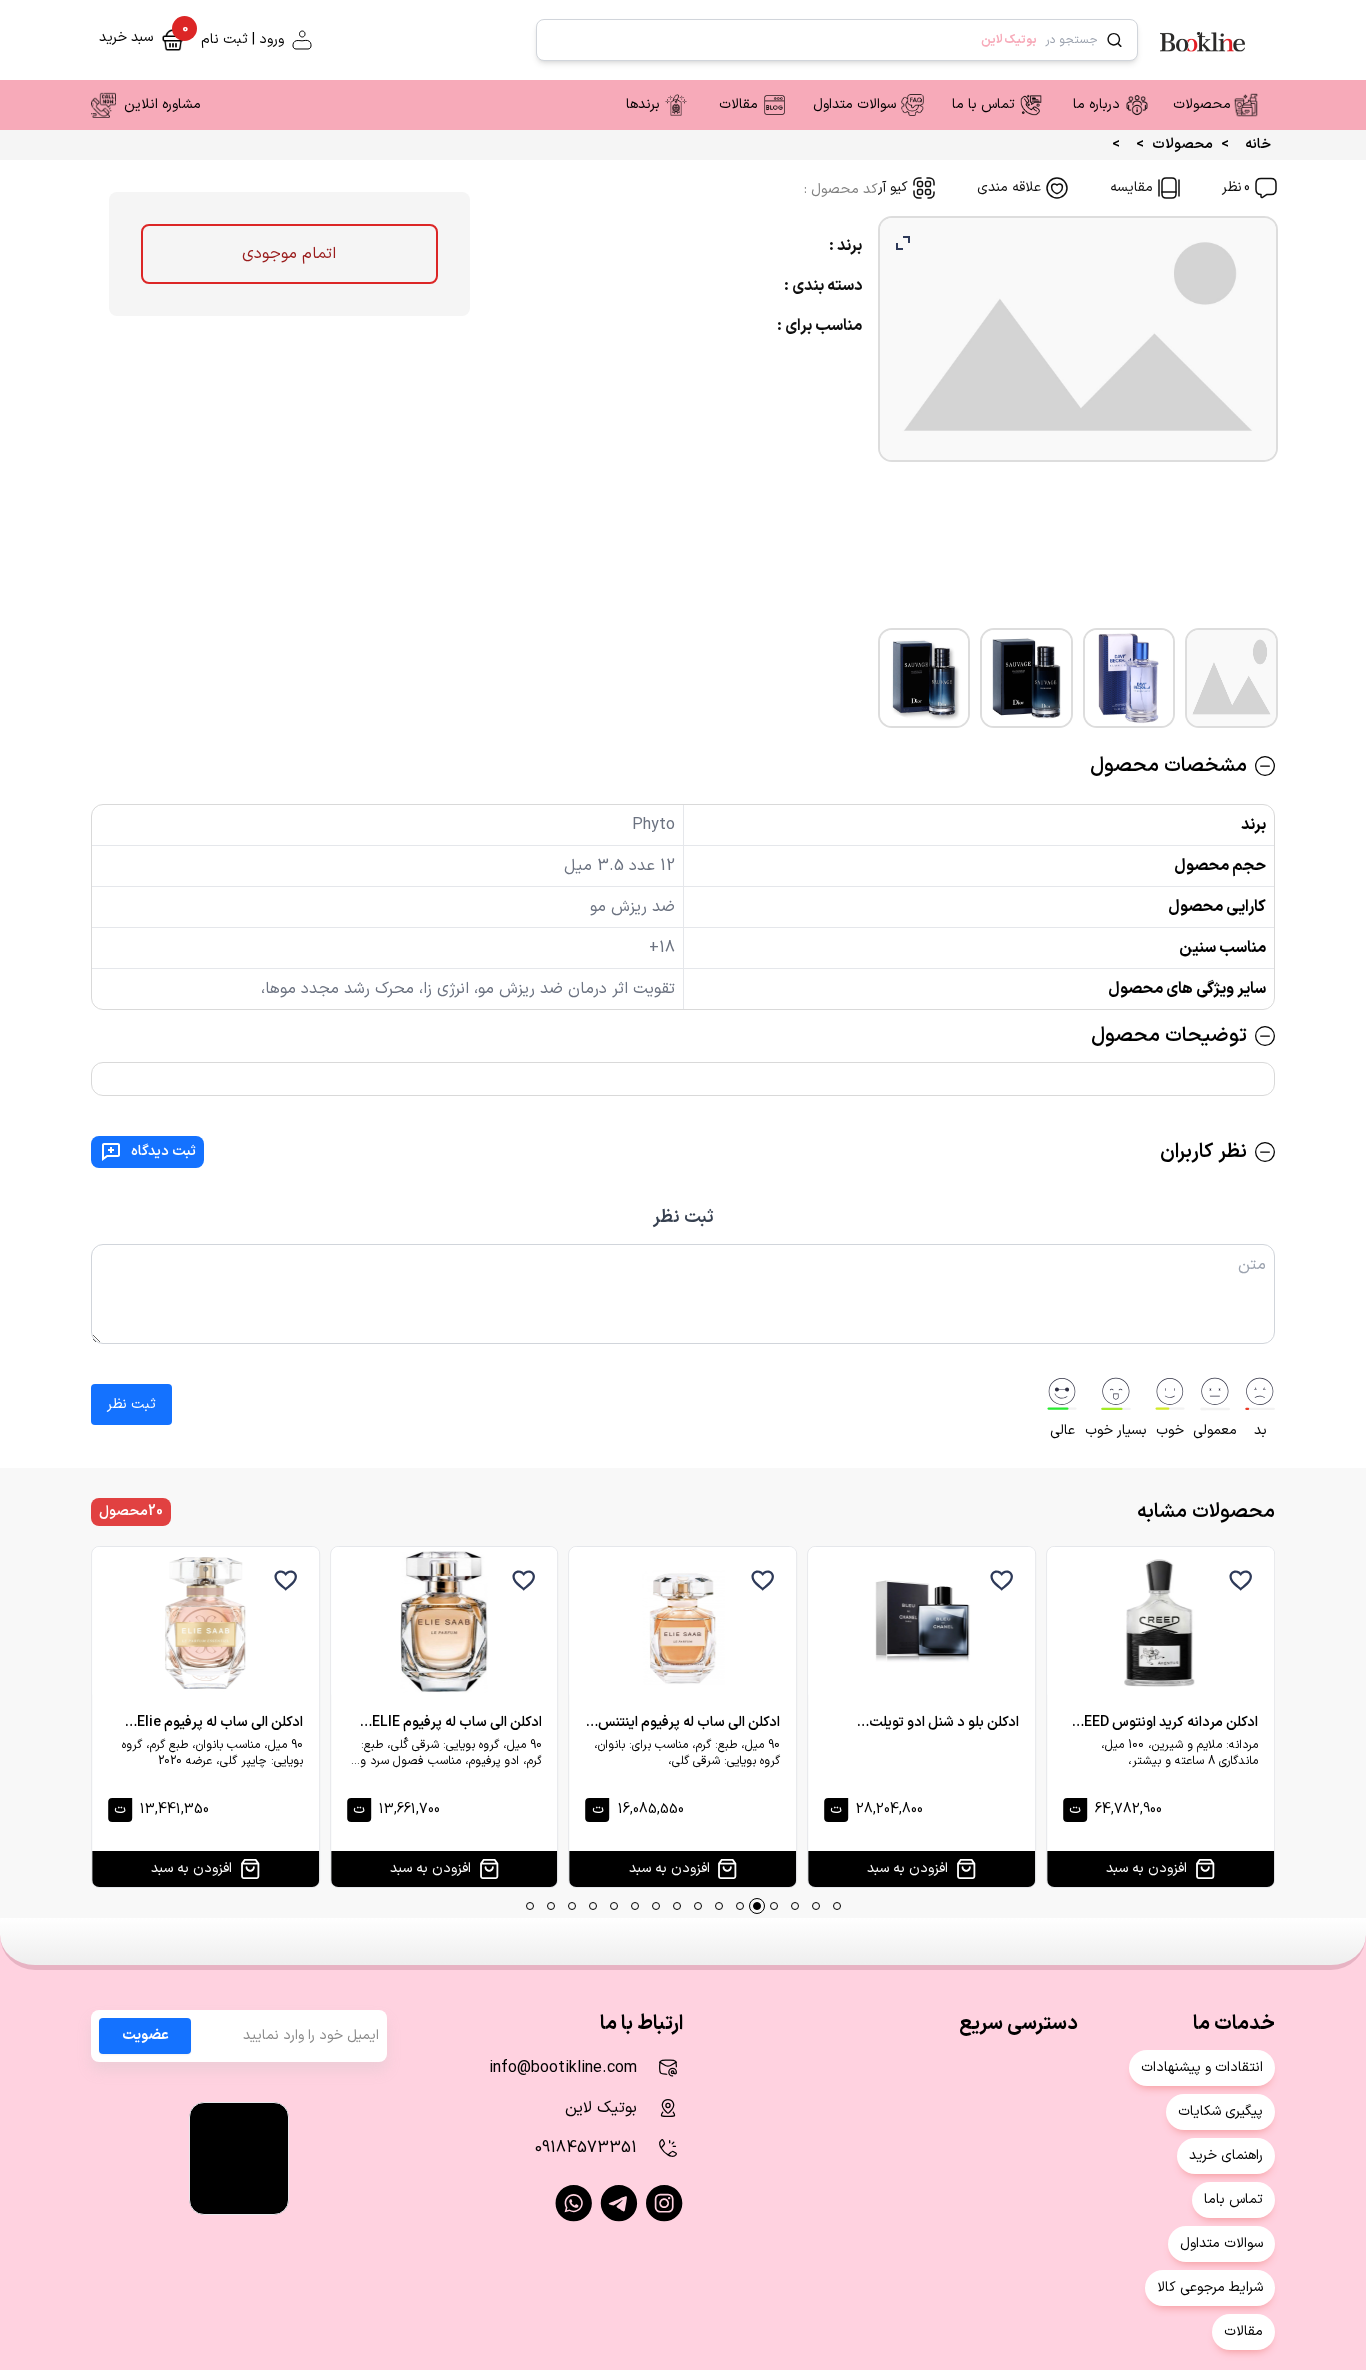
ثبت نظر (683, 1217)
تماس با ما (983, 105)
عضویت (145, 2035)
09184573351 (586, 2148)
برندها (643, 105)
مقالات (738, 105)
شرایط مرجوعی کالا (1210, 2287)
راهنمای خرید (1226, 2155)
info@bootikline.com (563, 2068)
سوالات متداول (854, 105)
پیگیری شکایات (1220, 2111)
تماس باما (1233, 2199)
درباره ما (1096, 105)
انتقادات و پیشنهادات (1202, 2067)
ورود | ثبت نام (242, 40)
